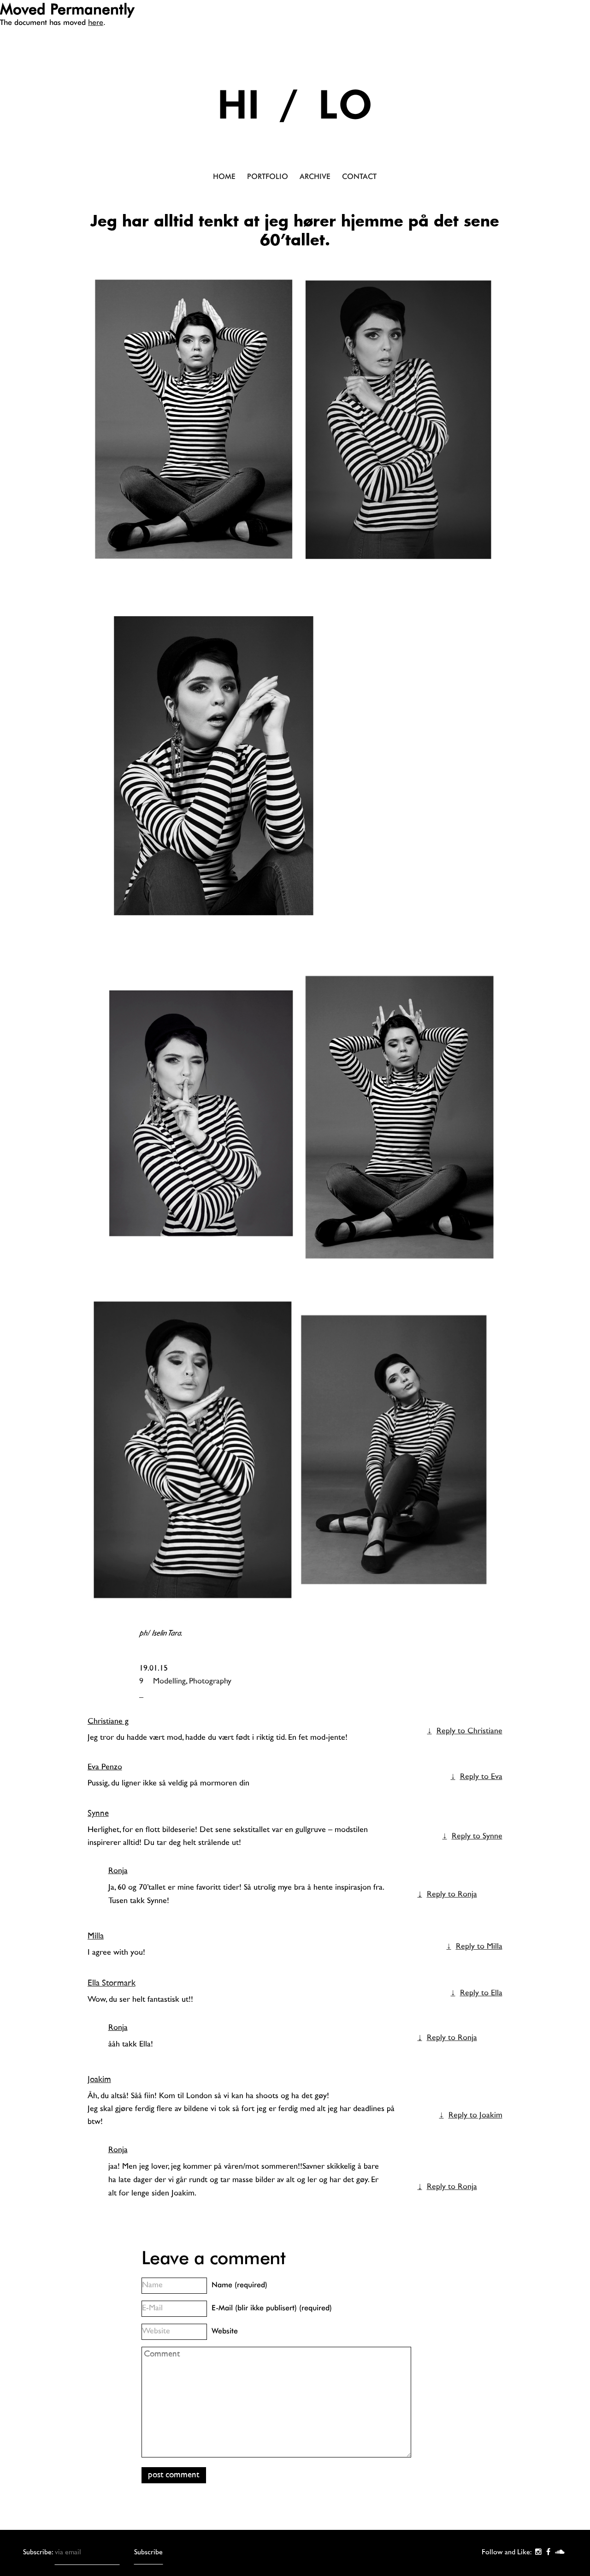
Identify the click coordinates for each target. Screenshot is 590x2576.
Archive (315, 176)
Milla (96, 1936)
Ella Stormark (112, 1984)
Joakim (99, 2080)
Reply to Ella (481, 1993)
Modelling (169, 1682)
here (96, 22)
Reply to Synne (477, 1837)
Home (224, 176)
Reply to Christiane (469, 1731)
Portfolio (268, 176)
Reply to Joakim (475, 2116)
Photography (210, 1682)
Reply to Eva (481, 1777)
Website (225, 2331)
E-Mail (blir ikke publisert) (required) (272, 2308)
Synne (98, 1814)
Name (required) (239, 2285)
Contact (359, 176)
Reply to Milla (479, 1947)
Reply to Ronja (452, 1895)
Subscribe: (39, 2553)
